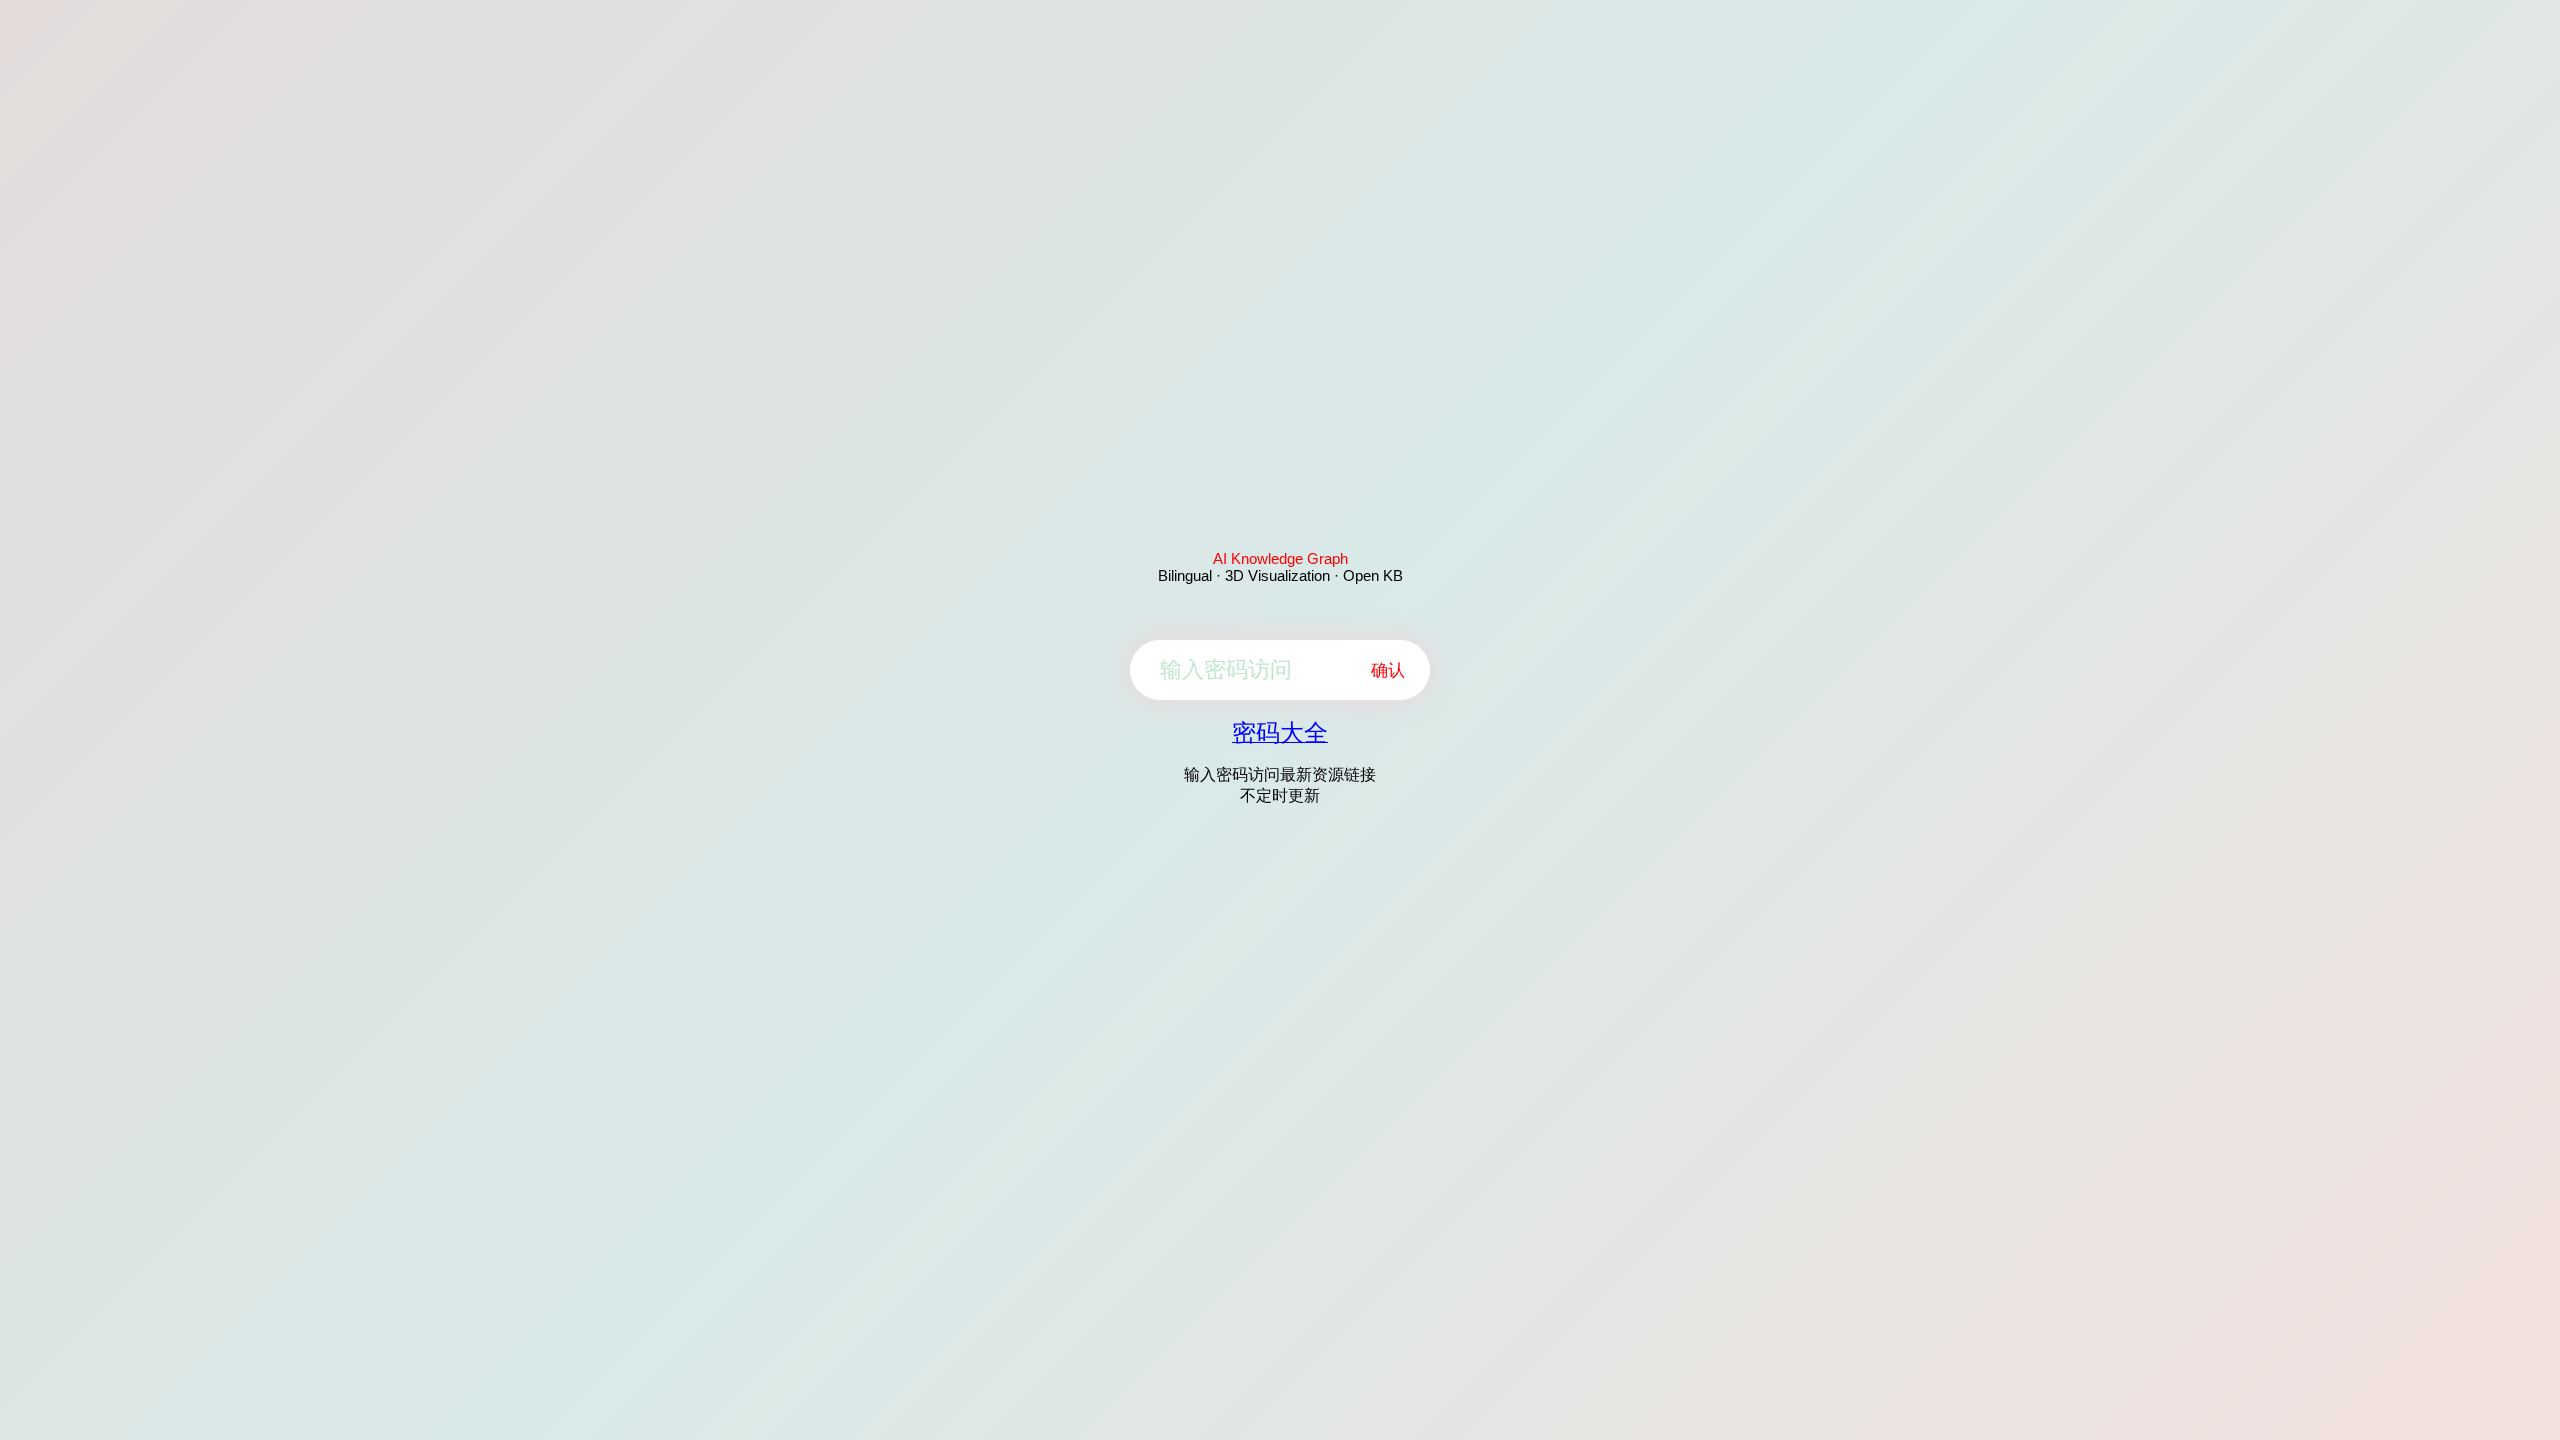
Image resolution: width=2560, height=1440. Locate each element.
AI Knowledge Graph (1280, 558)
